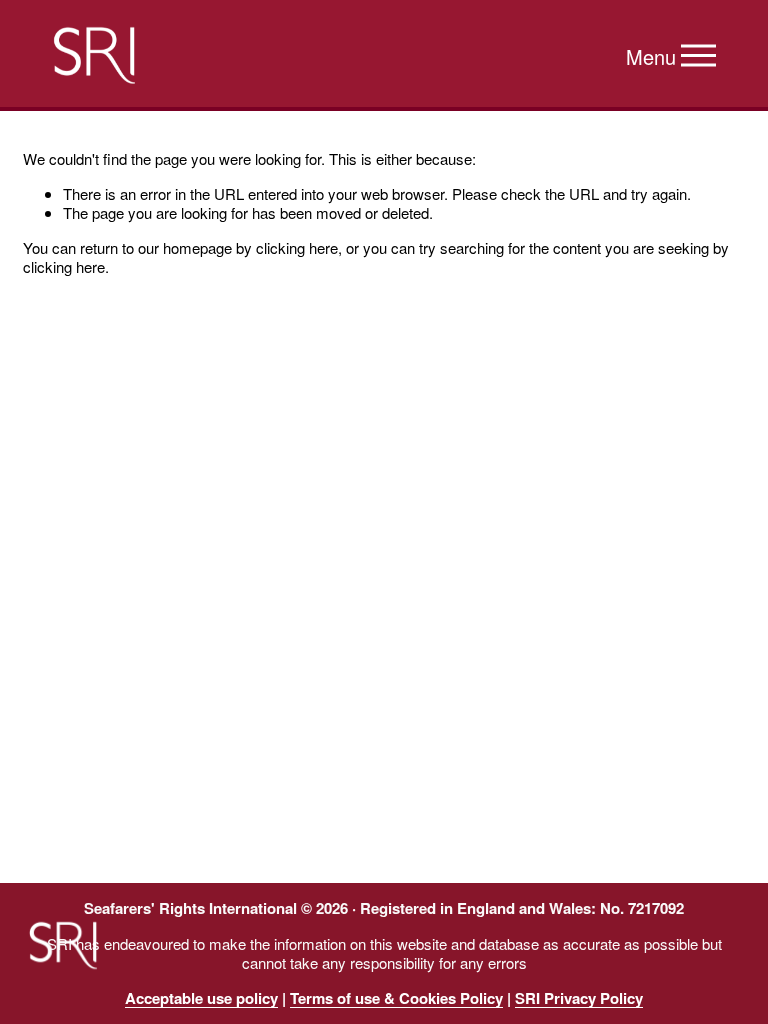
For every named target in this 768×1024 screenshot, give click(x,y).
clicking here (297, 247)
